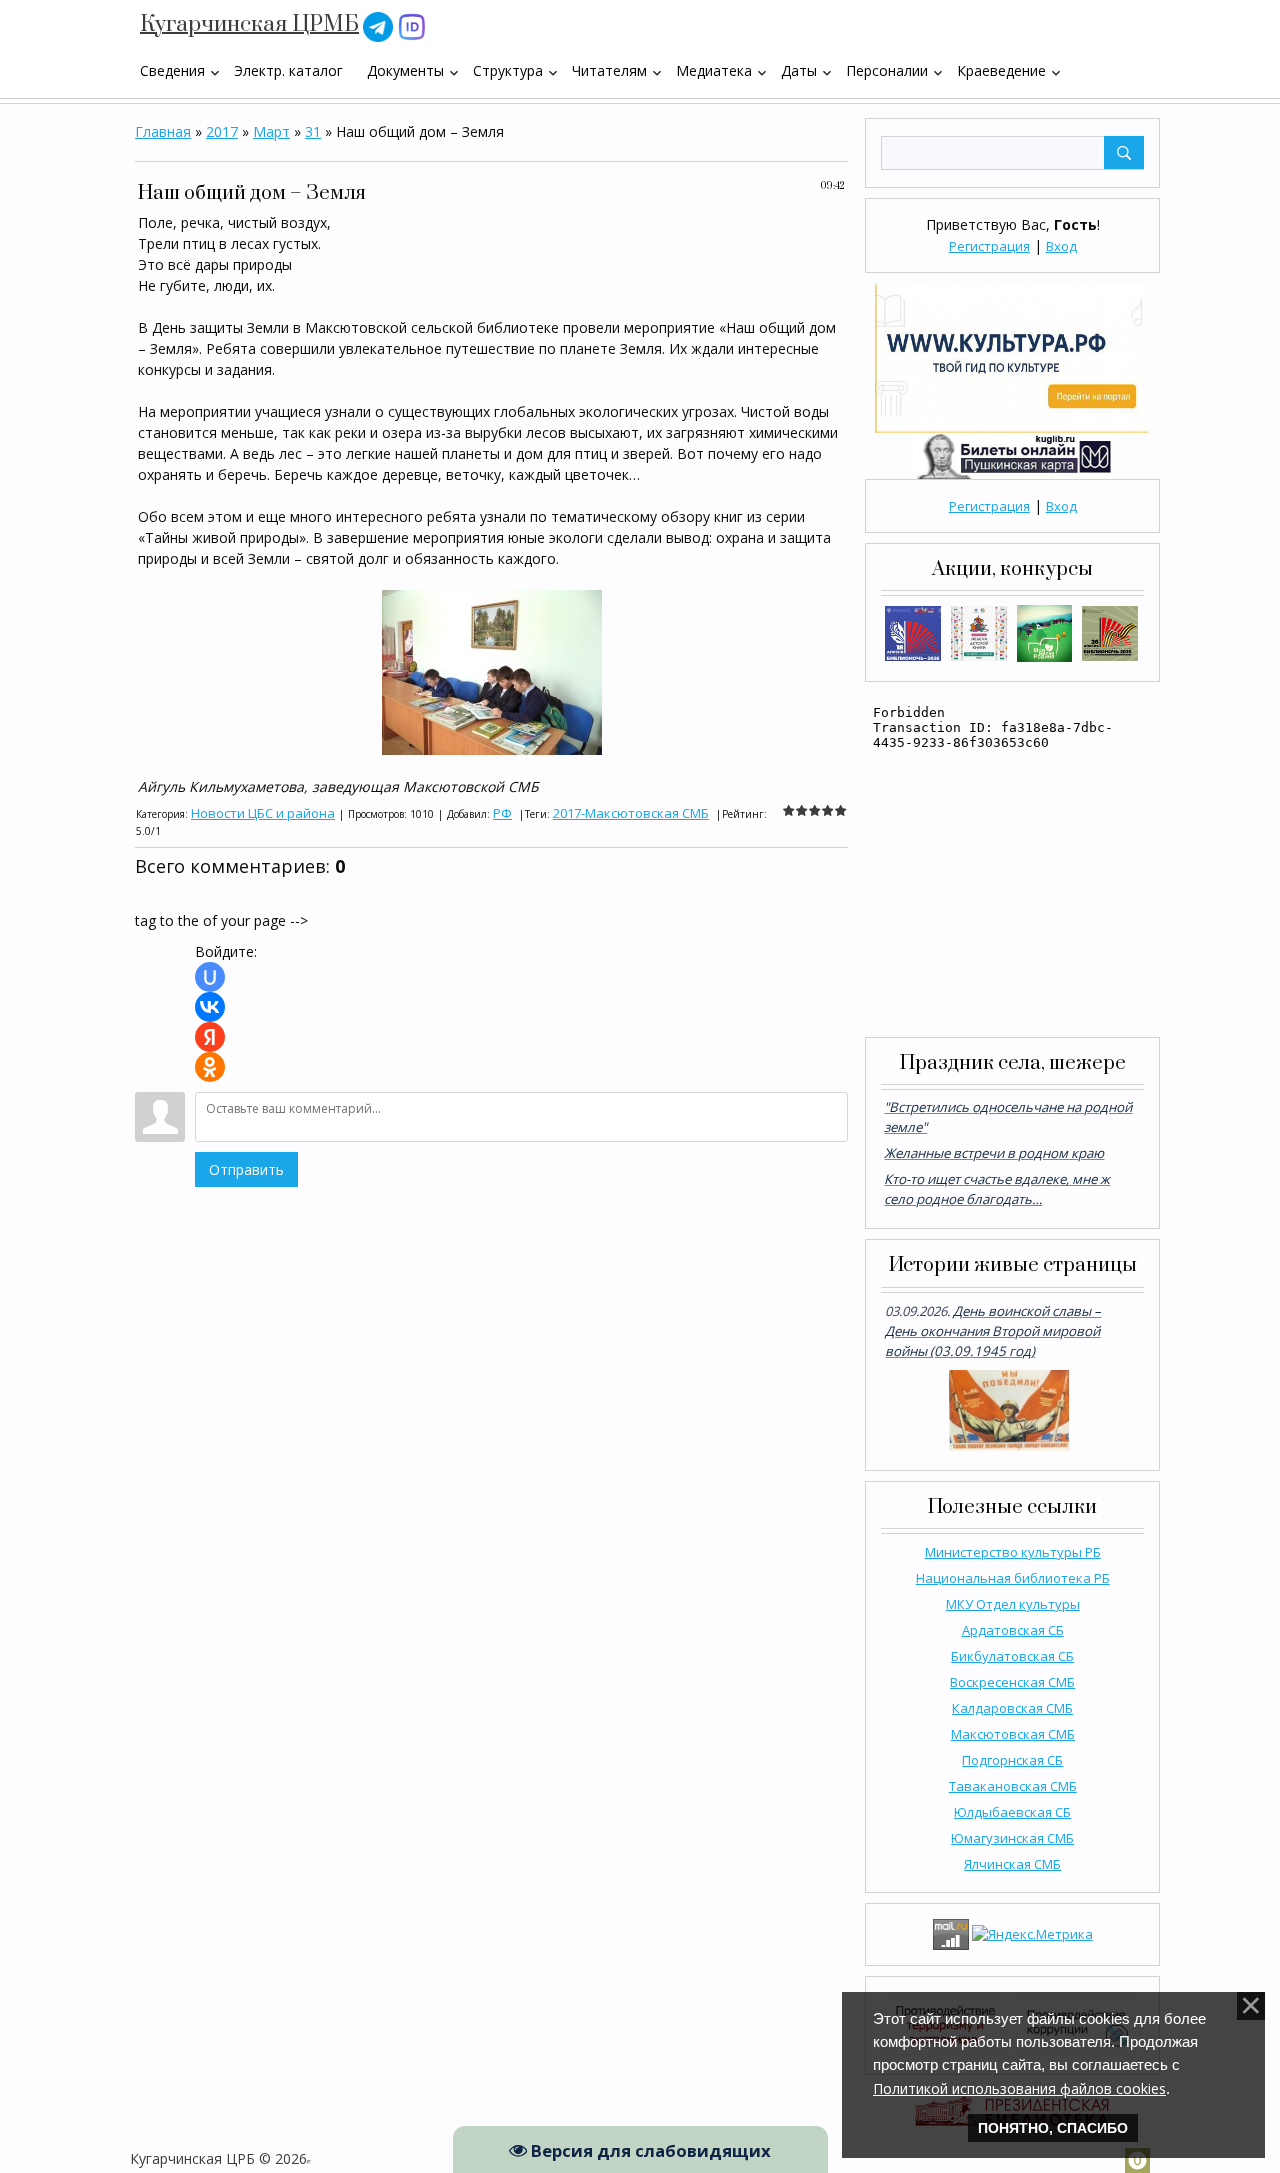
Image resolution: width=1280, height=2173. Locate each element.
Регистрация (989, 246)
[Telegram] (378, 25)
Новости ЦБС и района (263, 813)
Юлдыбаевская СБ (1012, 1812)
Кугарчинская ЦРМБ (249, 24)
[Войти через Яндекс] (210, 1037)
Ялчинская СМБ (1012, 1864)
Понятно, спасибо (1053, 2128)
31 (313, 131)
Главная (163, 131)
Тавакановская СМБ (1013, 1786)
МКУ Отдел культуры (1013, 1604)
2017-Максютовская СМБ (631, 813)
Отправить (246, 1169)
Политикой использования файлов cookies (1019, 2088)
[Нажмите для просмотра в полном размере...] (492, 670)
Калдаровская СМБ (1012, 1708)
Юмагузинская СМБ (1012, 1838)
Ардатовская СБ (1013, 1630)
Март (271, 131)
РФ (502, 813)
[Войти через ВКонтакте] (210, 1007)
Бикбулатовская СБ (1012, 1656)
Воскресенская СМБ (1012, 1682)
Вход (1061, 246)
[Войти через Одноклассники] (210, 1067)
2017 (222, 131)
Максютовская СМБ (1013, 1734)
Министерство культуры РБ (1013, 1552)
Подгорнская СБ (1012, 1760)
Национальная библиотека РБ (1013, 1578)
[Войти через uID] (210, 977)
